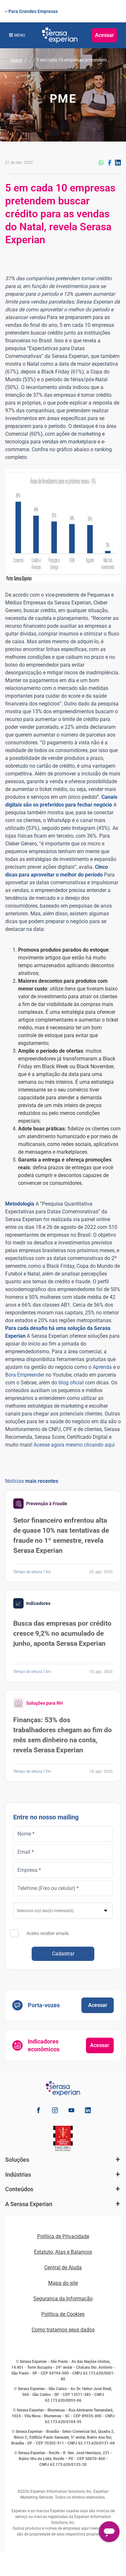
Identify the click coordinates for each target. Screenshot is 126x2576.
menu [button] (20, 35)
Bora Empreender (25, 1375)
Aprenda (102, 1367)
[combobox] (63, 1911)
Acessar (105, 35)
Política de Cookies (63, 2314)
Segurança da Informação (63, 2299)
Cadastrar (63, 1954)
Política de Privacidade (63, 2236)
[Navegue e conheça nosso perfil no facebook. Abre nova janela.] (38, 2111)
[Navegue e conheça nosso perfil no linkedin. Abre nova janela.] (88, 2111)
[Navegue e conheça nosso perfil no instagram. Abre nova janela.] (55, 2111)
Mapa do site (63, 2283)
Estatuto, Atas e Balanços (63, 2252)
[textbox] (63, 1911)
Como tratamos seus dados (63, 2330)
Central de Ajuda (63, 2267)
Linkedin (118, 163)
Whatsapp (101, 163)
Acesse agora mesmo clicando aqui (74, 1445)
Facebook (110, 163)
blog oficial (71, 1383)
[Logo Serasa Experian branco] (60, 35)
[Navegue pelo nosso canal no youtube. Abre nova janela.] (71, 2111)
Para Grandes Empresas (33, 11)
